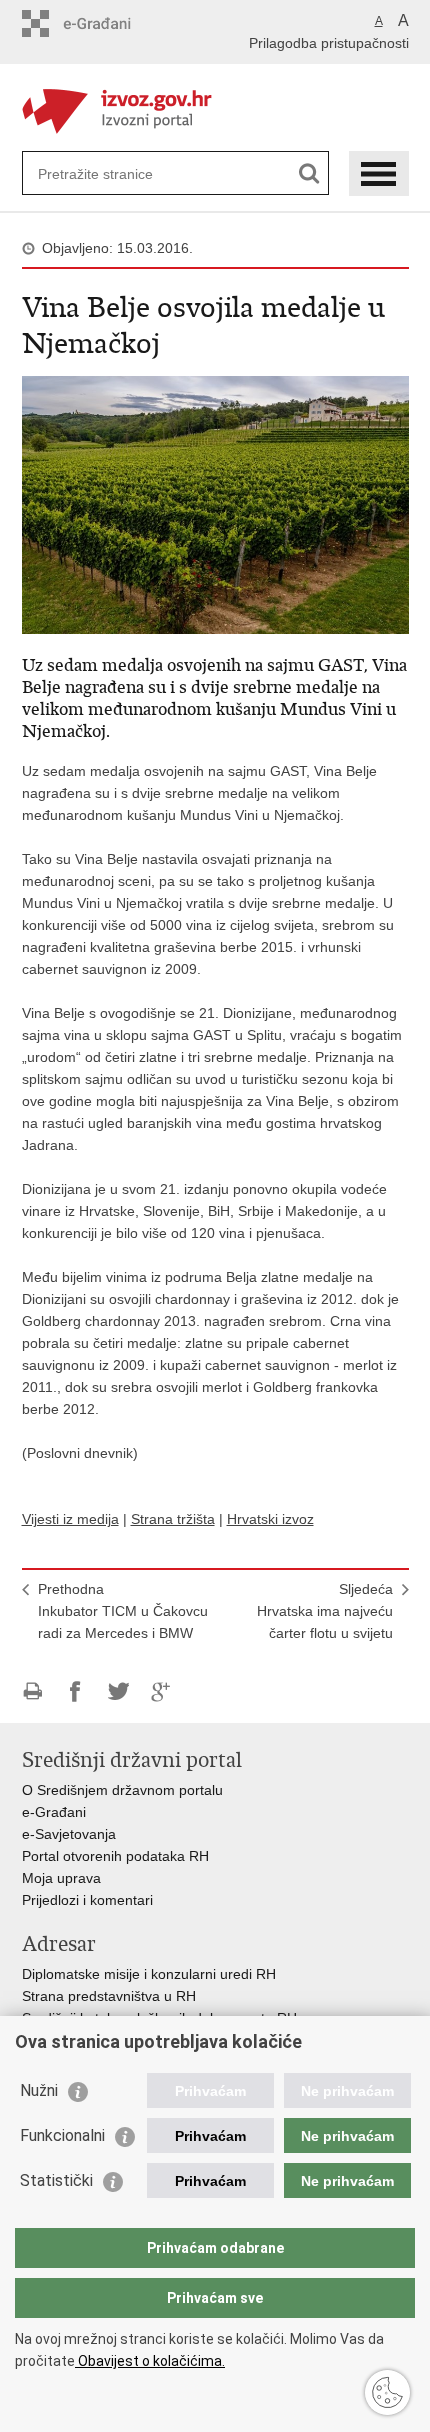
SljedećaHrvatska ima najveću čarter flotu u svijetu (325, 1611)
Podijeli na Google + (161, 1691)
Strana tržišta (173, 1519)
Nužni (39, 2090)
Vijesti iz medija (70, 1519)
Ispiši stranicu (32, 1691)
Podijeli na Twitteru (118, 1691)
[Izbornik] (379, 173)
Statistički (56, 2180)
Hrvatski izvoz (270, 1519)
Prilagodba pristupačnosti (329, 43)
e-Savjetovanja (69, 1834)
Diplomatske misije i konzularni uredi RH (149, 1974)
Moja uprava (61, 1878)
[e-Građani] (107, 23)
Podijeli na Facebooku (75, 1691)
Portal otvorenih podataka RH (115, 1856)
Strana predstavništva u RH (109, 1996)
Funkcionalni (62, 2135)
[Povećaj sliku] (215, 504)
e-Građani (54, 1812)
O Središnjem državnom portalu (122, 1790)
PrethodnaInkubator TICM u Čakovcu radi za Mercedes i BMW (123, 1611)
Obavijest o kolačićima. (150, 2361)
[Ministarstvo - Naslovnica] (215, 108)
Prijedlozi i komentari (87, 1900)
